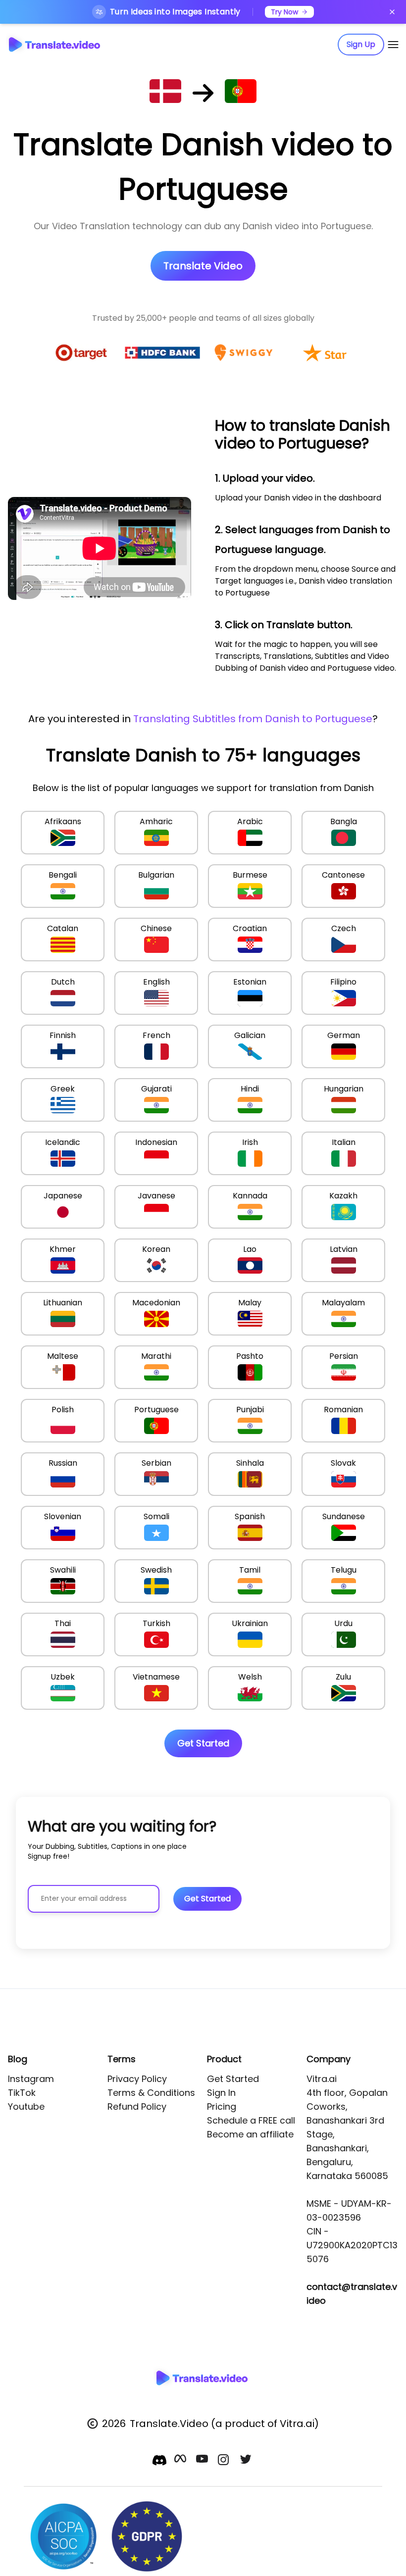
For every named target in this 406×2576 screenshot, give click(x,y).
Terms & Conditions (151, 2093)
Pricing (222, 2106)
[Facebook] (181, 2461)
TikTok (22, 2093)
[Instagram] (225, 2461)
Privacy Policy (137, 2079)
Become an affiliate (250, 2134)
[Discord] (159, 2460)
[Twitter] (247, 2461)
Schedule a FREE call (251, 2120)
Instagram (31, 2079)
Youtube (26, 2106)
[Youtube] (203, 2461)
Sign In (221, 2093)
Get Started (233, 2079)
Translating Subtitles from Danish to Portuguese (253, 719)
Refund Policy (137, 2106)
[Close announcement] (392, 12)
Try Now (284, 12)
